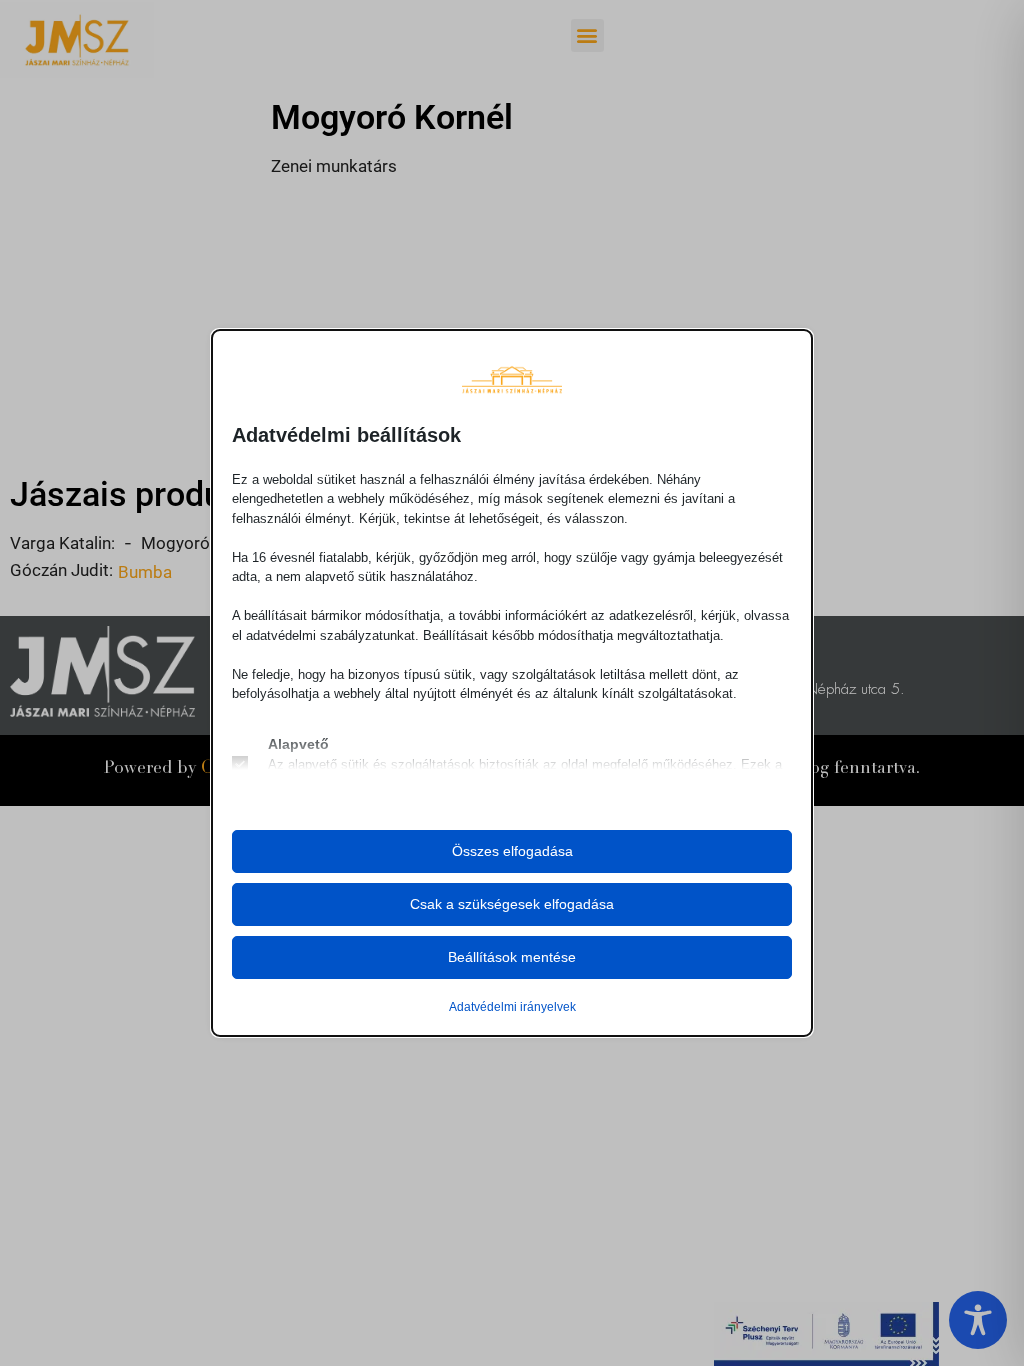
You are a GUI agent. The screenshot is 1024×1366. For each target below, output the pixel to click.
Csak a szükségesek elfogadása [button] (512, 904)
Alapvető (298, 744)
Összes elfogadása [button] (512, 851)
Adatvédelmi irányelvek (512, 1007)
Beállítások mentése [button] (512, 957)
